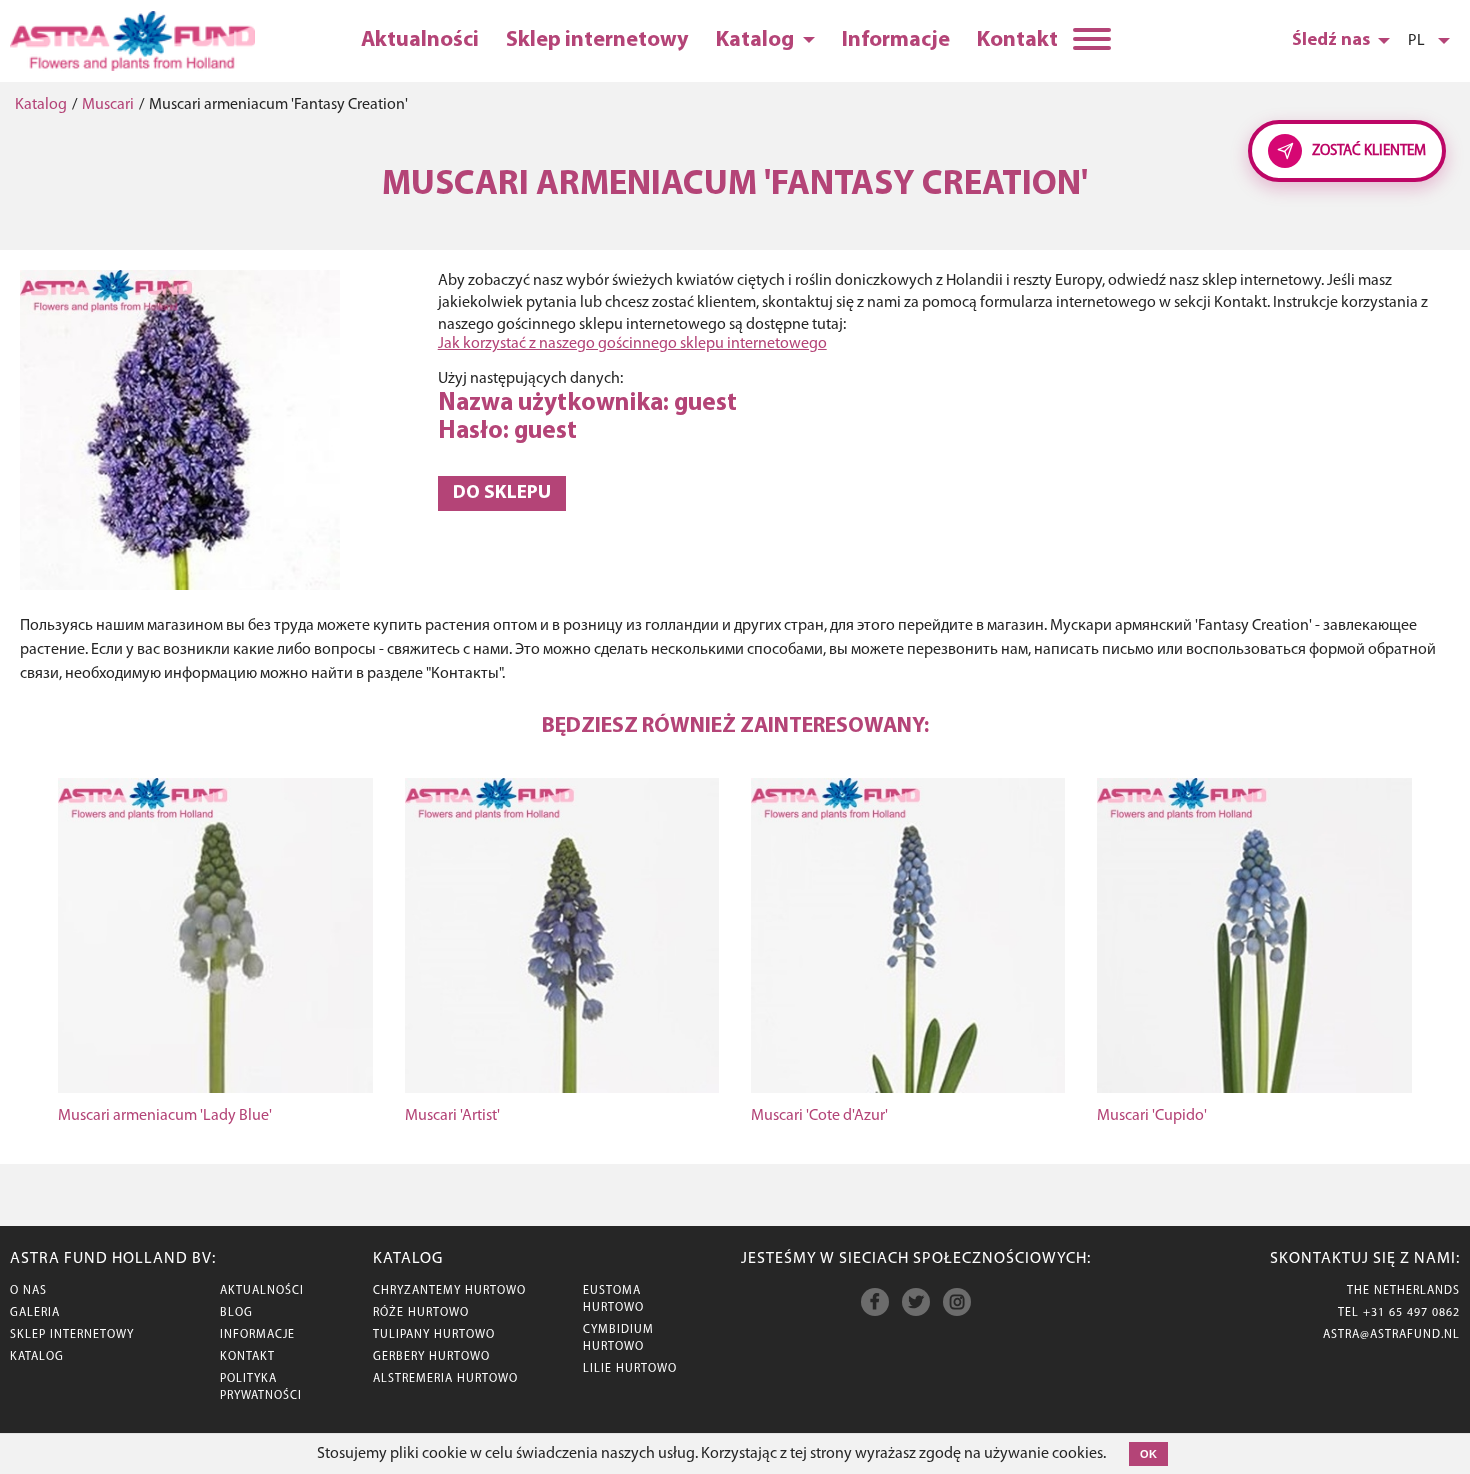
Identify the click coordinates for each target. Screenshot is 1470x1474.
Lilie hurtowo (630, 1369)
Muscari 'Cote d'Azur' (819, 1116)
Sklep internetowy (597, 40)
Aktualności (420, 40)
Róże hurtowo (421, 1313)
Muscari (108, 105)
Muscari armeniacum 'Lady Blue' (165, 1116)
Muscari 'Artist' (452, 1116)
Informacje (896, 40)
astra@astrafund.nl (1391, 1335)
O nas (28, 1291)
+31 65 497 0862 (1411, 1313)
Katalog (757, 40)
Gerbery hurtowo (431, 1357)
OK (1148, 1454)
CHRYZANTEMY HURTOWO (449, 1291)
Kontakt (1017, 40)
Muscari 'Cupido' (1152, 1116)
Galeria (35, 1313)
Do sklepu (502, 493)
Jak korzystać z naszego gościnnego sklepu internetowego (632, 344)
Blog (236, 1313)
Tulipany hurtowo (434, 1335)
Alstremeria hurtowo (445, 1379)
